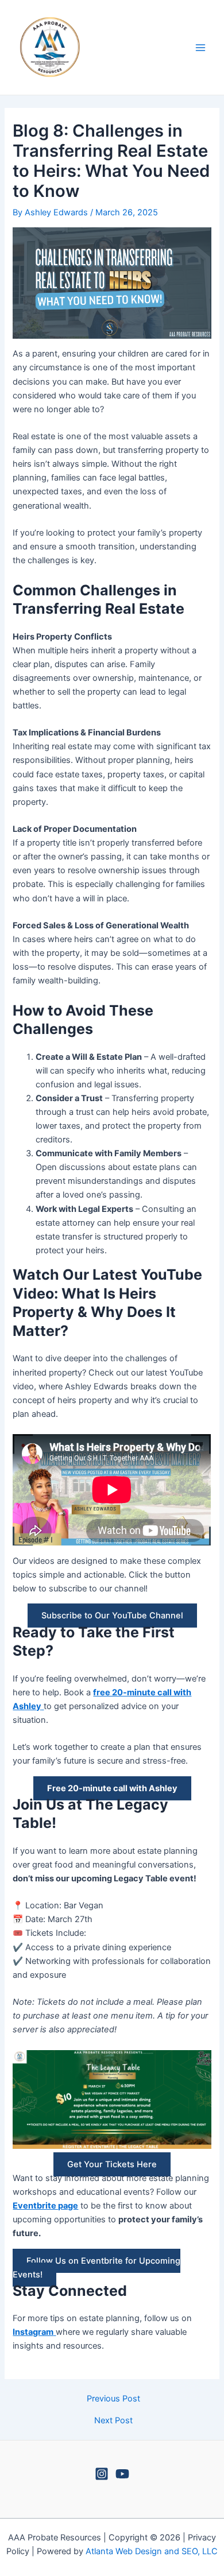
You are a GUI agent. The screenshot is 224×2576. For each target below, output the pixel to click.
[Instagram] (102, 2474)
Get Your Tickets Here (112, 2164)
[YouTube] (122, 2474)
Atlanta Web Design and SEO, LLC (152, 2551)
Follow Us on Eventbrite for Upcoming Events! (96, 2268)
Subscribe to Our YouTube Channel (112, 1616)
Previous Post (113, 2399)
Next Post (113, 2421)
